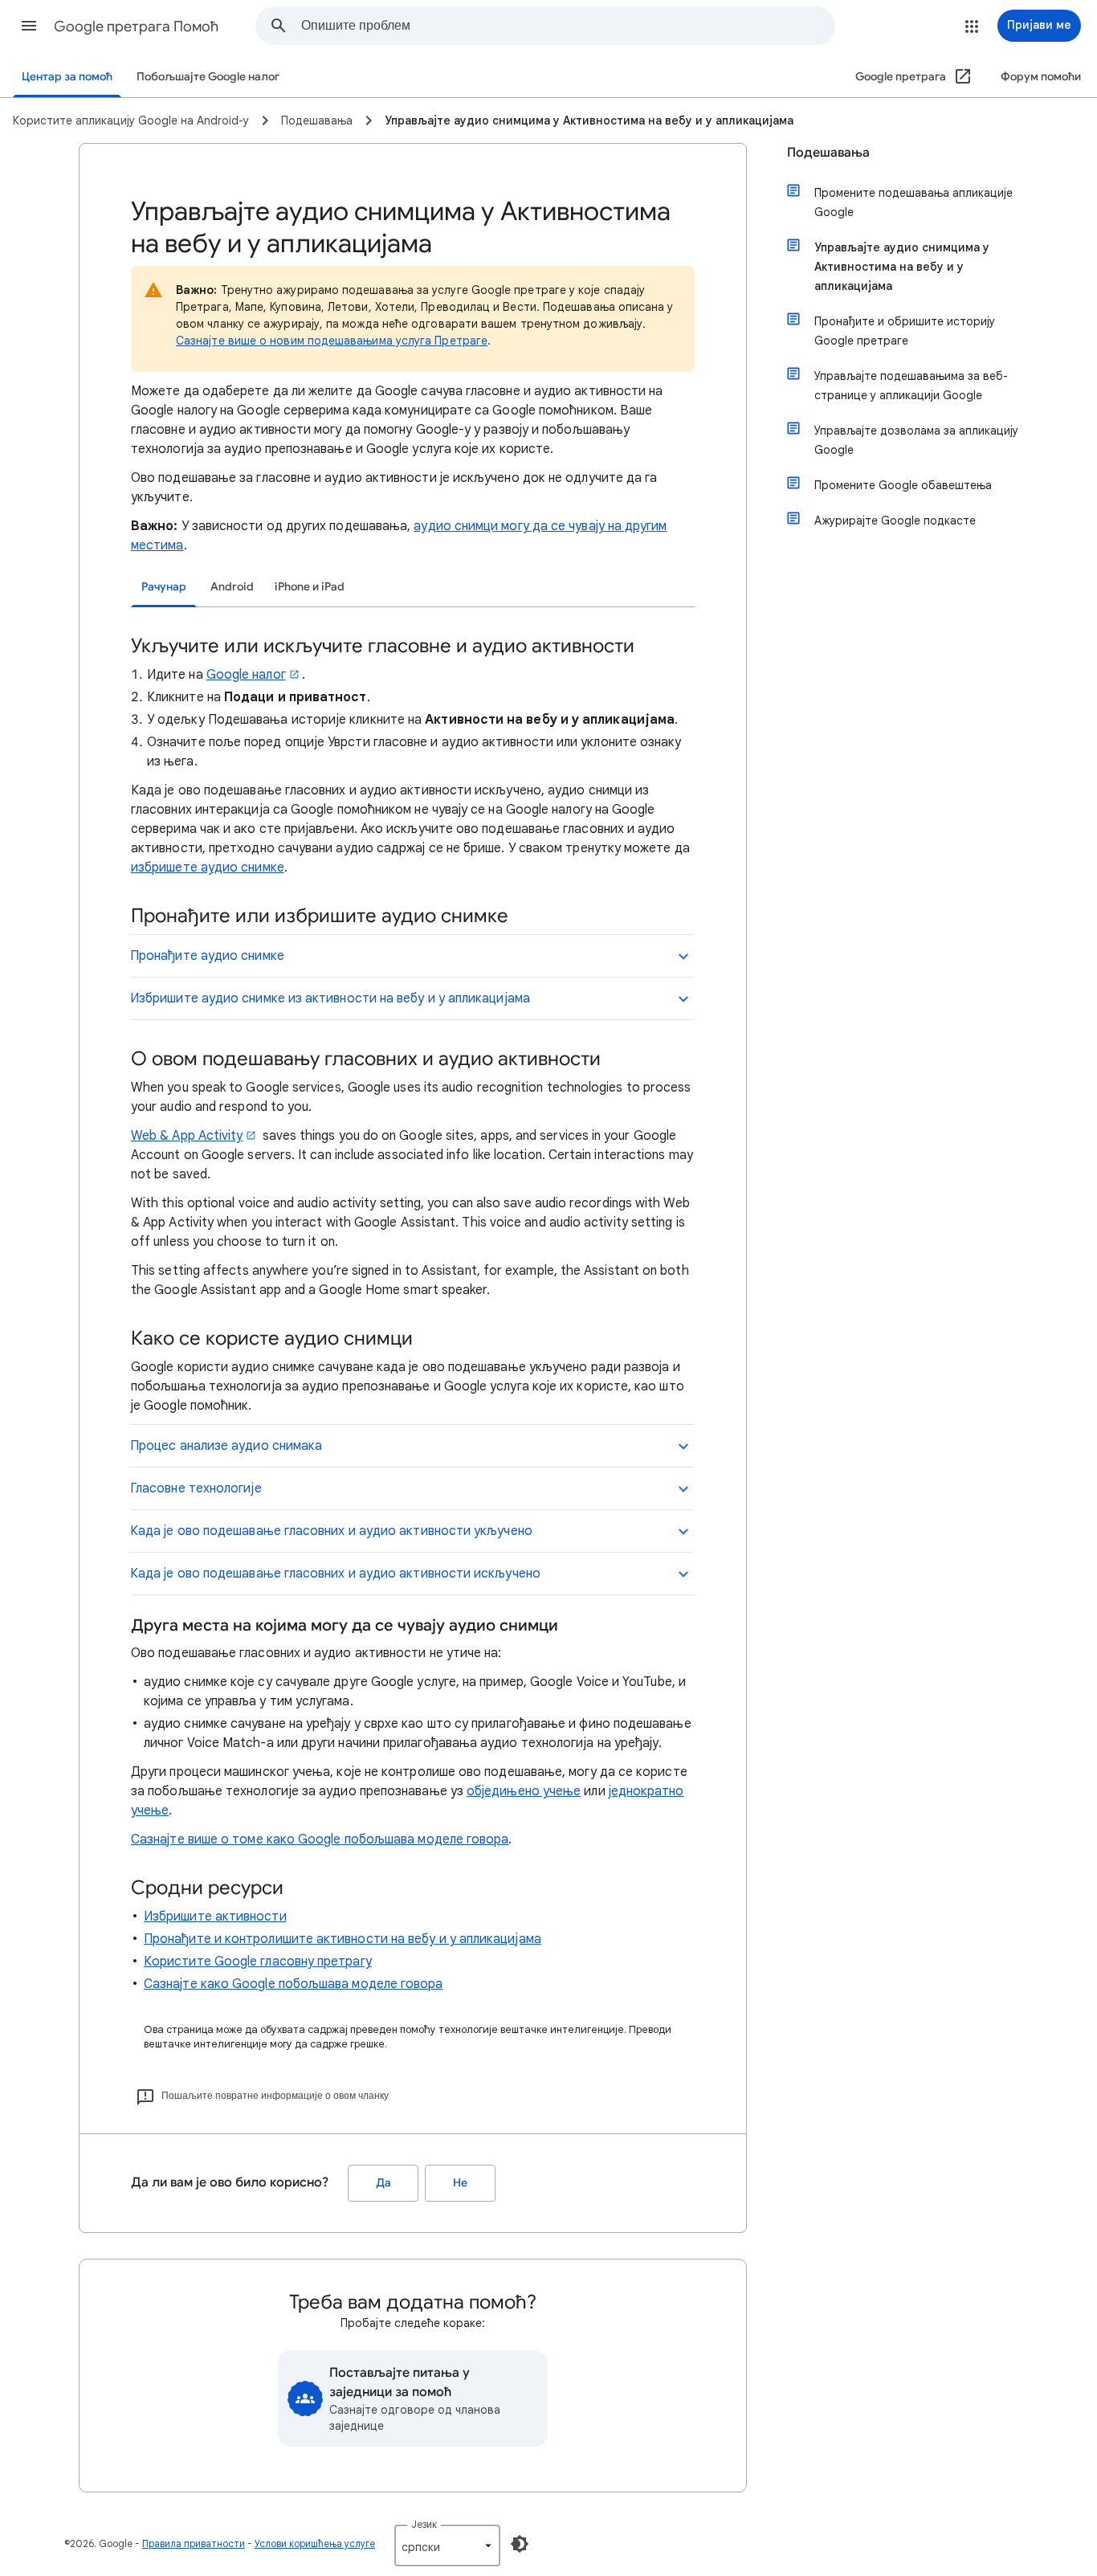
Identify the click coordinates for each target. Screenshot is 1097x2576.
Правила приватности (194, 2543)
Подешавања (828, 153)
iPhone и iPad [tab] (310, 587)
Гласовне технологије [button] (196, 1488)
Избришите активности (215, 1917)
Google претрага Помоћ (136, 27)
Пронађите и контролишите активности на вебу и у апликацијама (343, 1939)
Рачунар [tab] (164, 587)
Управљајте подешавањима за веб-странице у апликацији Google (911, 386)
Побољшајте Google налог (208, 77)
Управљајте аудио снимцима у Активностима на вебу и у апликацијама (902, 267)
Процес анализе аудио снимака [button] (226, 1446)
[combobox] (568, 26)
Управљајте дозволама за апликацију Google (916, 440)
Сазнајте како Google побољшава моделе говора (294, 1984)
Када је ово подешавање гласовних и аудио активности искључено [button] (335, 1574)
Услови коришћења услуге (315, 2543)
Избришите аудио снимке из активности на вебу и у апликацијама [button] (330, 998)
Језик (424, 2524)
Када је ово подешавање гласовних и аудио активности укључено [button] (331, 1531)
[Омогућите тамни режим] (520, 2544)
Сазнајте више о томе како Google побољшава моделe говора (320, 1839)
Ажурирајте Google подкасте (895, 521)
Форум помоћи (1041, 77)
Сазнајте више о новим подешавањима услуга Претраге (332, 341)
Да (383, 2183)
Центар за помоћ (67, 77)
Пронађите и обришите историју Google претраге (905, 331)
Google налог (246, 675)
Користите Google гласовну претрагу (258, 1962)
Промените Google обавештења (903, 485)
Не (460, 2183)
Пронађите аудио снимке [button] (207, 956)
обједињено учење (524, 1791)
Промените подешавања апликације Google (913, 202)
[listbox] (447, 2545)
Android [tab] (232, 587)
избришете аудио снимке (208, 868)
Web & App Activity (187, 1136)
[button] (29, 26)
